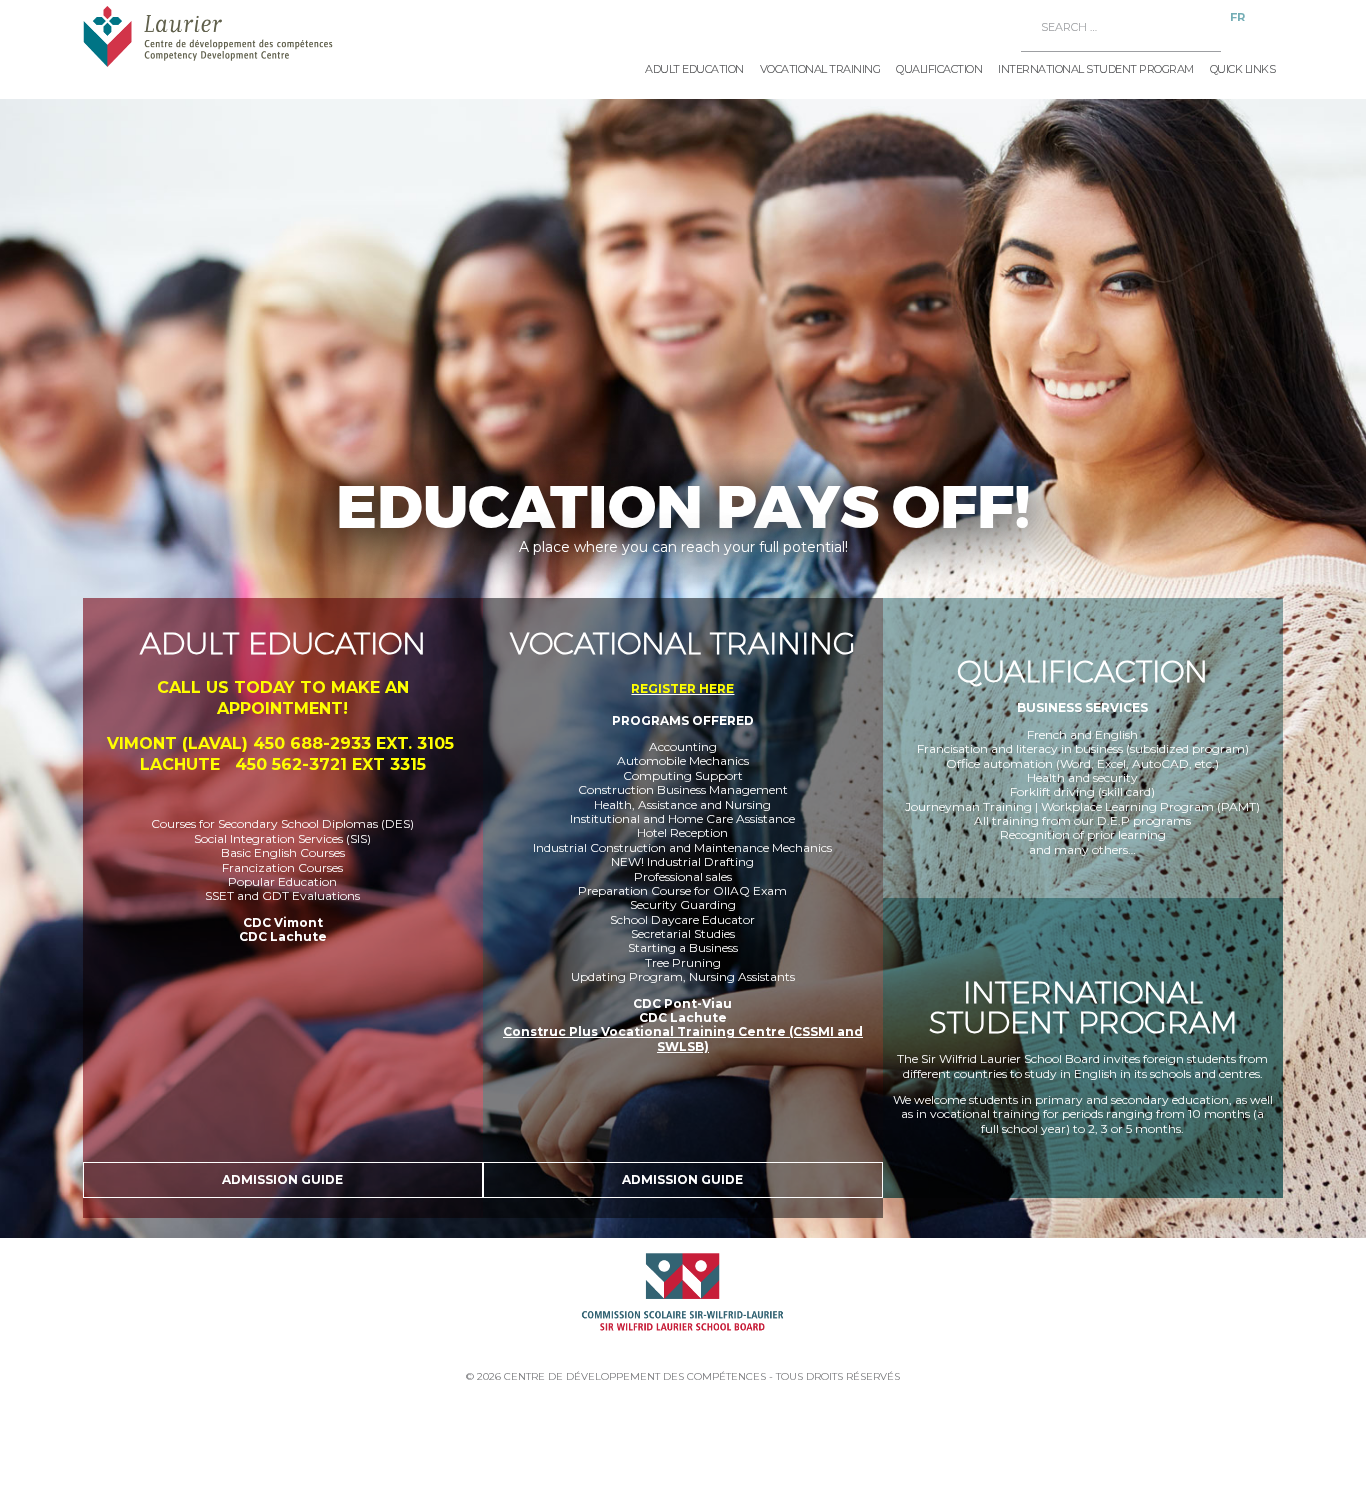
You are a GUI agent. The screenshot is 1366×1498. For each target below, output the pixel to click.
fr (1237, 17)
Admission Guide (282, 1179)
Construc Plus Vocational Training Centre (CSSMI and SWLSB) (683, 1038)
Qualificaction (939, 69)
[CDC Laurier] (238, 36)
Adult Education (694, 69)
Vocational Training (820, 69)
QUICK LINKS (1243, 69)
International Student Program (1096, 69)
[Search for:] (1122, 27)
